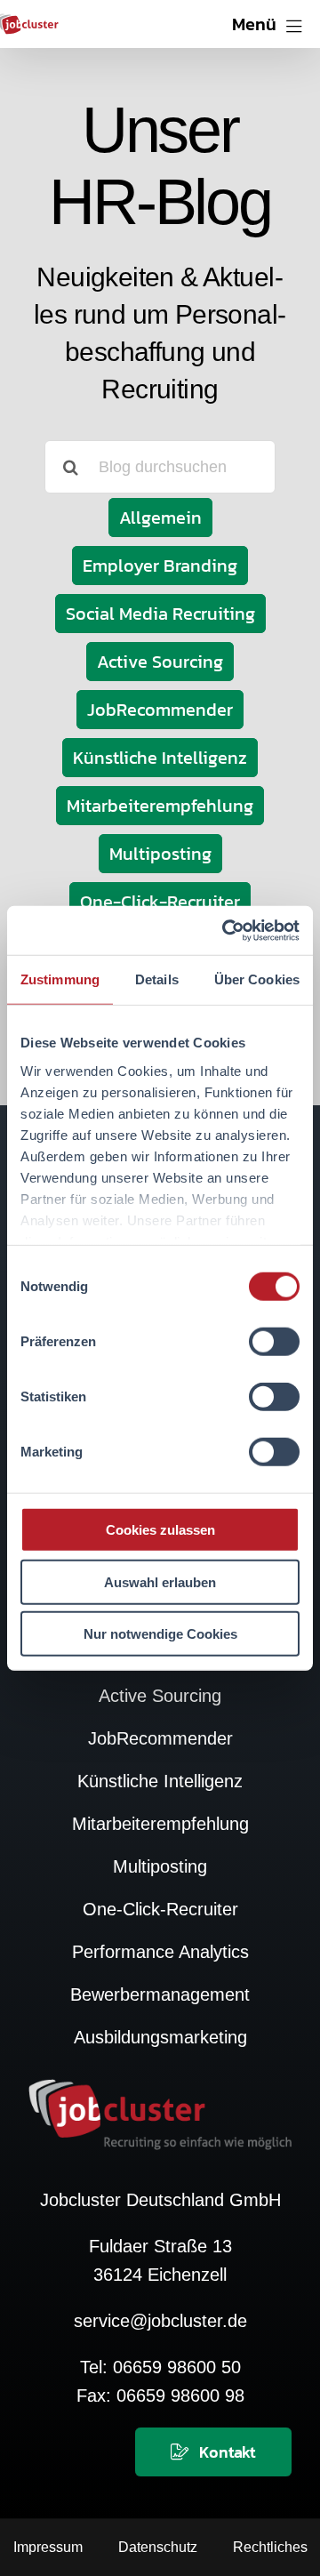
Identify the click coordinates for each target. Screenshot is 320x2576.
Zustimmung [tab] (60, 979)
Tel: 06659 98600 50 (160, 2367)
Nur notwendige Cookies (160, 1634)
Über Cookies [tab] (257, 979)
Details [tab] (157, 979)
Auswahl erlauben (160, 1581)
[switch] (274, 1342)
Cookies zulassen (160, 1530)
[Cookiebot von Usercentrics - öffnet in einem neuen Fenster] (226, 930)
